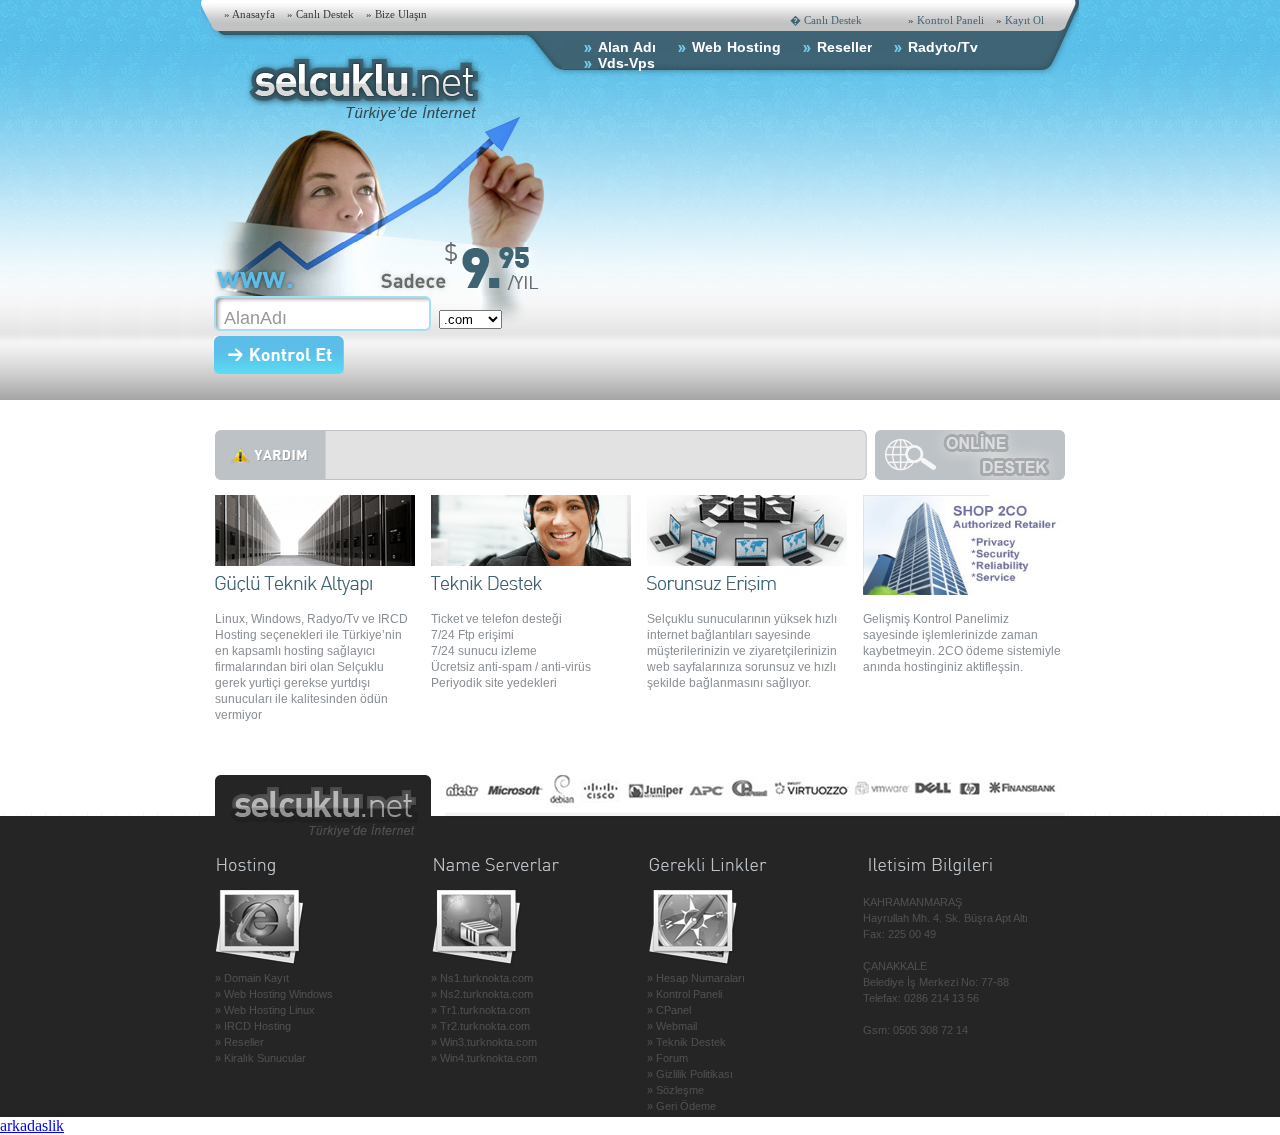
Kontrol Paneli (950, 20)
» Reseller (239, 1042)
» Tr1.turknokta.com (480, 1010)
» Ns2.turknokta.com (482, 994)
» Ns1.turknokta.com (482, 978)
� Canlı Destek (826, 20)
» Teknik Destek (686, 1042)
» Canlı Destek (320, 14)
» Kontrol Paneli (684, 994)
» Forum (667, 1058)
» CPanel (669, 1010)
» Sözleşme (675, 1090)
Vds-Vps (626, 63)
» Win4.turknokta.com (484, 1058)
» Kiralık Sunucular (260, 1058)
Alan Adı (627, 47)
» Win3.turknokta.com (484, 1042)
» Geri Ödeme (681, 1106)
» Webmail (672, 1026)
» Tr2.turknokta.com (480, 1026)
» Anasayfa (249, 14)
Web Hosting (736, 47)
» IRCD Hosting (253, 1026)
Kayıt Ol (1024, 20)
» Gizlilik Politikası (690, 1074)
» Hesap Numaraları (696, 978)
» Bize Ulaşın (396, 14)
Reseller (844, 47)
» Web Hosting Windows (274, 994)
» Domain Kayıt (252, 978)
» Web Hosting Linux (265, 1010)
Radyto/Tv (943, 47)
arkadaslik (32, 1125)
